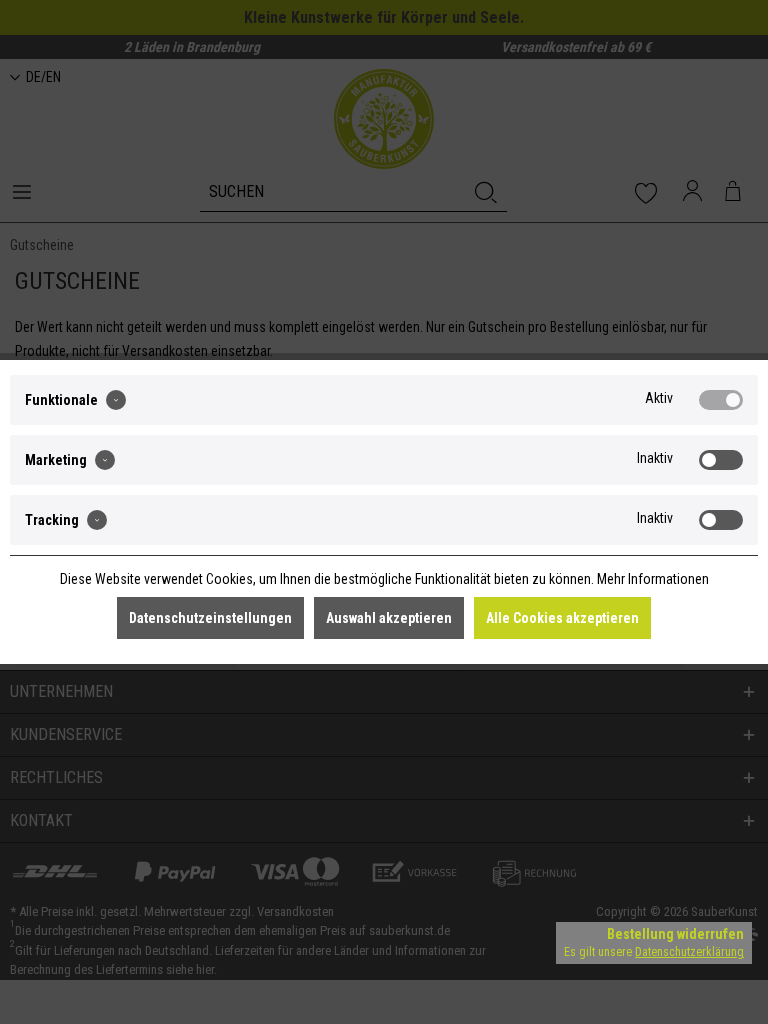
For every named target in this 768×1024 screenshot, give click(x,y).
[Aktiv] (721, 400)
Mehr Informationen (653, 579)
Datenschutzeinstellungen (210, 618)
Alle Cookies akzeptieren (562, 618)
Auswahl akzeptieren (389, 618)
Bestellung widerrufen (675, 934)
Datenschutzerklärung (689, 952)
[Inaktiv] (721, 460)
